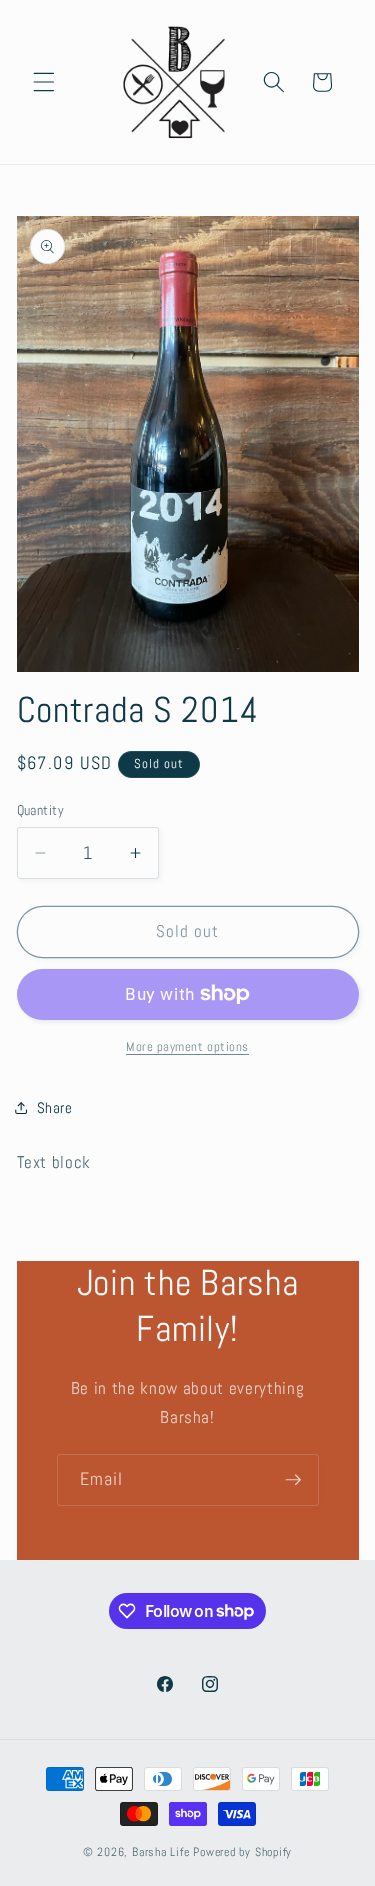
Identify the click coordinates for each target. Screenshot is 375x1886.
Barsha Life (160, 1852)
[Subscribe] (293, 1480)
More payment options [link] (187, 1046)
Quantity (41, 810)
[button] (44, 82)
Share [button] (55, 1108)
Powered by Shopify (242, 1852)
